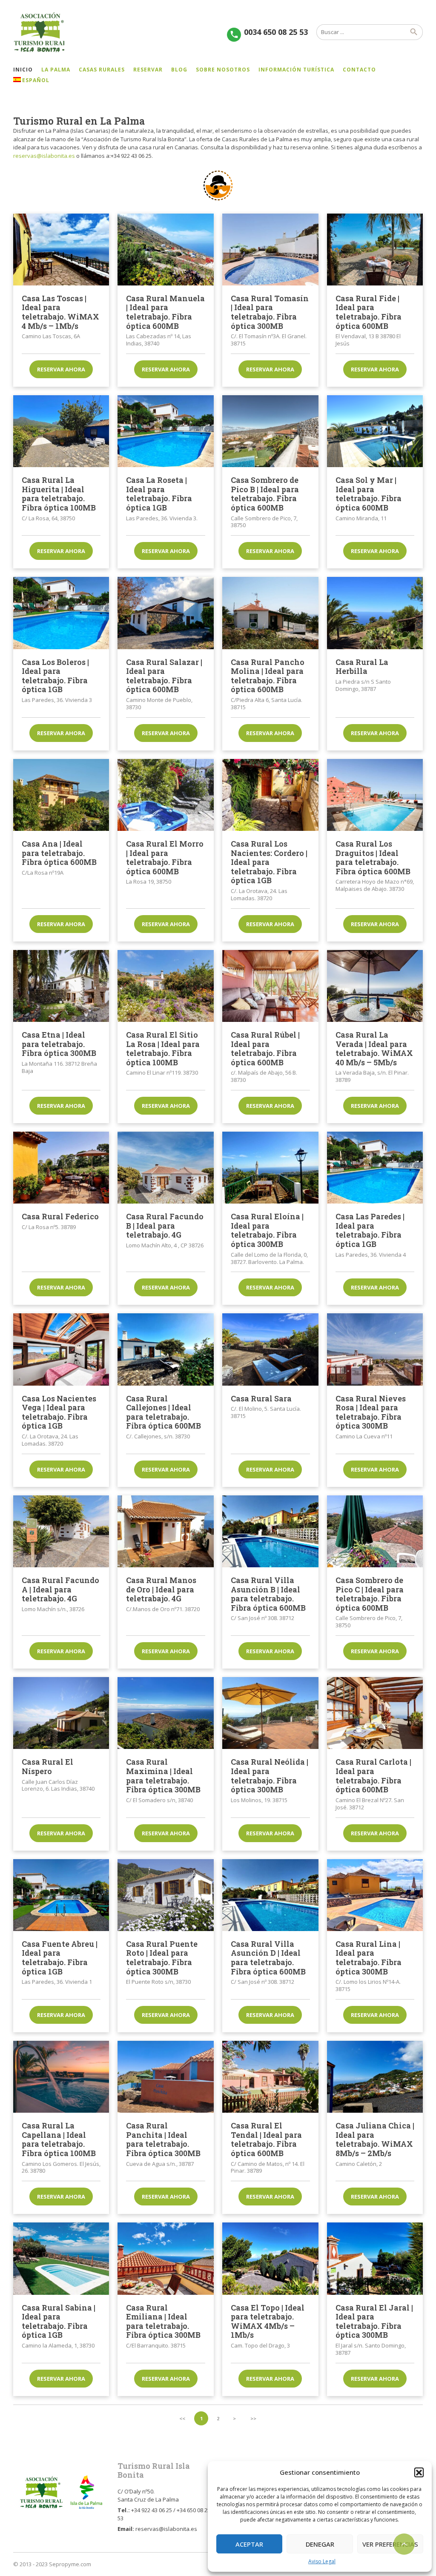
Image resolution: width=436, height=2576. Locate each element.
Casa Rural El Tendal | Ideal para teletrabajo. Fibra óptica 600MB (266, 2139)
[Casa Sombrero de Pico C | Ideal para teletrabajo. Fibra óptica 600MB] (375, 1531)
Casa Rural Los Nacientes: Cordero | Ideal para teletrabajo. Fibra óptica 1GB (269, 862)
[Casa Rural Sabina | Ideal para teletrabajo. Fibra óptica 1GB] (61, 2258)
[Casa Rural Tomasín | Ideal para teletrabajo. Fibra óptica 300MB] (270, 250)
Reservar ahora (61, 369)
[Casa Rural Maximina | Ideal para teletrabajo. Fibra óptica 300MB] (166, 1713)
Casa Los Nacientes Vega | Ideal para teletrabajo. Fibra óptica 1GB (59, 1412)
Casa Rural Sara (261, 1398)
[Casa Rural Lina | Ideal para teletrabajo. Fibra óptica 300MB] (375, 1895)
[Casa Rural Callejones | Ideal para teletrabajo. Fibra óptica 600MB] (166, 1349)
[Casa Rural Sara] (270, 1349)
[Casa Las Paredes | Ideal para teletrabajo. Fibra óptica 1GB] (375, 1168)
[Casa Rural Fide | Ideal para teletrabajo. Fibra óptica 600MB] (375, 250)
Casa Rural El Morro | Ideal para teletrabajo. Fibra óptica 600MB (165, 857)
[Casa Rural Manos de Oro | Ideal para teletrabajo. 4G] (166, 1531)
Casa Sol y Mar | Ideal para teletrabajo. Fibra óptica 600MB (369, 494)
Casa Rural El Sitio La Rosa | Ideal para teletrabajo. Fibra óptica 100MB (163, 1048)
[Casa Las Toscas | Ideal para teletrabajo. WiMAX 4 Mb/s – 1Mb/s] (61, 250)
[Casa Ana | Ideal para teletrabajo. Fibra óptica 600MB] (61, 795)
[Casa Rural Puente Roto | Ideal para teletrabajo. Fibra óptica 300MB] (166, 1895)
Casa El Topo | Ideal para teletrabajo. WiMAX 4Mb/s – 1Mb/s (268, 2321)
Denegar (320, 2544)
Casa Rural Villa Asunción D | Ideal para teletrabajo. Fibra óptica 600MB (268, 1958)
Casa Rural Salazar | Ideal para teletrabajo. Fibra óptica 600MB (164, 676)
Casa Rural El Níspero (47, 1766)
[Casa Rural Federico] (61, 1168)
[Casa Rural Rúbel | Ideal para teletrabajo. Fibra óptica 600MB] (270, 986)
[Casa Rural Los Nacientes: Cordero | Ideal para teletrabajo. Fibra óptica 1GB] (270, 795)
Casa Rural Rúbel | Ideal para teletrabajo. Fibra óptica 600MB (265, 1048)
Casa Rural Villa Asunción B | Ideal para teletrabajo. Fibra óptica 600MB (268, 1594)
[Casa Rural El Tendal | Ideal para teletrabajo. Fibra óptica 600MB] (270, 2077)
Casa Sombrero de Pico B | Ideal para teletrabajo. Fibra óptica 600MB (265, 494)
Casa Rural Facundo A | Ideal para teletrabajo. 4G (60, 1589)
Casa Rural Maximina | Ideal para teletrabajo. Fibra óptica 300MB (163, 1776)
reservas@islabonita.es (44, 156)
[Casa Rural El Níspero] (61, 1713)
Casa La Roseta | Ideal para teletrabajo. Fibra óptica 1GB (159, 494)
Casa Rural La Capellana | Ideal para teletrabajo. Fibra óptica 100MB (59, 2139)
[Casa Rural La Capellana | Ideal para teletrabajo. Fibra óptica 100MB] (61, 2077)
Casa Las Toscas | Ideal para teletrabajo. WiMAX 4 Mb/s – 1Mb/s (60, 312)
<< (182, 2418)
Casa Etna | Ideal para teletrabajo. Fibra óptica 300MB (59, 1044)
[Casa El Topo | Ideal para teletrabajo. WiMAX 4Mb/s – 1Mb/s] (270, 2258)
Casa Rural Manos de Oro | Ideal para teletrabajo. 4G (161, 1589)
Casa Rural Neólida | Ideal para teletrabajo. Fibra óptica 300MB (270, 1776)
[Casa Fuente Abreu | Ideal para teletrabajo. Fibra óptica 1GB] (61, 1895)
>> (253, 2418)
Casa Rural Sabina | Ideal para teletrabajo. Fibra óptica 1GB (59, 2321)
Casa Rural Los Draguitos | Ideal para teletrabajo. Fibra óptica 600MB (373, 857)
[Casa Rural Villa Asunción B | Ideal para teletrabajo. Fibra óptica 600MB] (270, 1531)
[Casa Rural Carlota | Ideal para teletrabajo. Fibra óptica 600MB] (375, 1713)
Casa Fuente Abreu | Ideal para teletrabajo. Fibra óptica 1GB (60, 1958)
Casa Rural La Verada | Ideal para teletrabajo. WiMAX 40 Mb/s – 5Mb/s (374, 1048)
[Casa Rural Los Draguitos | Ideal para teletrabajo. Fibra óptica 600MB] (375, 795)
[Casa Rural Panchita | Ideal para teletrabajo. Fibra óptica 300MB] (166, 2077)
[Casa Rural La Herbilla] (375, 613)
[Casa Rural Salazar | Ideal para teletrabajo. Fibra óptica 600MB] (166, 613)
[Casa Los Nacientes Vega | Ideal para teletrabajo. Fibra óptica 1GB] (61, 1349)
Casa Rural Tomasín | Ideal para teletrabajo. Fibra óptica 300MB (270, 312)
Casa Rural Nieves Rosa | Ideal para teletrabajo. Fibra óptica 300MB (371, 1412)
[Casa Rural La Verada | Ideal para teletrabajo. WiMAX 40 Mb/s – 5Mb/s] (375, 986)
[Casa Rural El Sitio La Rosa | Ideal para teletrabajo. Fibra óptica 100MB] (166, 986)
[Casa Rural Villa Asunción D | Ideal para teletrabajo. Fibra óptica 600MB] (270, 1895)
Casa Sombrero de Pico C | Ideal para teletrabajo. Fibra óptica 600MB (370, 1594)
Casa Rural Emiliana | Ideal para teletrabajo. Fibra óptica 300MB (163, 2321)
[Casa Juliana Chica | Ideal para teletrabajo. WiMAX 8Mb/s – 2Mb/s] (375, 2077)
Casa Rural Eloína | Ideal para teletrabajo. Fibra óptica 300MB (267, 1230)
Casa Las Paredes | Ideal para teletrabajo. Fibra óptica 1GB (370, 1230)
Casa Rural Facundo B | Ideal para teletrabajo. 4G (165, 1225)
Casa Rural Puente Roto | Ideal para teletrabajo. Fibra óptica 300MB (162, 1958)
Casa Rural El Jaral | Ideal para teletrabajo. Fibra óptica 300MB (374, 2321)
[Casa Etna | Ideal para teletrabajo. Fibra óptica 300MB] (61, 986)
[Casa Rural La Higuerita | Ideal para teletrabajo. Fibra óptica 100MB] (61, 431)
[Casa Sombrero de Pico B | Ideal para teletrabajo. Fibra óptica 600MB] (270, 431)
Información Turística (296, 70)
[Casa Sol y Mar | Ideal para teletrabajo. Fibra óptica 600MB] (375, 431)
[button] (419, 2472)
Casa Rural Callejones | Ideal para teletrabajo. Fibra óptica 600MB (163, 1412)
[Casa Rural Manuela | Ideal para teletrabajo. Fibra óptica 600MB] (166, 250)
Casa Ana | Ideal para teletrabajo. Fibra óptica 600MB (59, 853)
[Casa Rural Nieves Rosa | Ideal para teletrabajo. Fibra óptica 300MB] (375, 1349)
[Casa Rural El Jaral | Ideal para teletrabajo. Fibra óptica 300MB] (375, 2258)
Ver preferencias (390, 2544)
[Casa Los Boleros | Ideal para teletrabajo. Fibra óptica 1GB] (61, 613)
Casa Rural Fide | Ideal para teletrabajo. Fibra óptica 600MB (369, 312)
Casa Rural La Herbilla (362, 667)
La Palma (56, 70)
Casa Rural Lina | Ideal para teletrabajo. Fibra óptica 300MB (369, 1958)
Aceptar (249, 2544)
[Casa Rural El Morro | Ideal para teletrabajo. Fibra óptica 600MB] (166, 795)
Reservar (148, 70)
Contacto (359, 70)
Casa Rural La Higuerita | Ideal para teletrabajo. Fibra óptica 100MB (59, 494)
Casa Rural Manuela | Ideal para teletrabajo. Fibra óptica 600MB (165, 312)
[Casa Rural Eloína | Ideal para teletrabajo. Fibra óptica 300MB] (270, 1168)
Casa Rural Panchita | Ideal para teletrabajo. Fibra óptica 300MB (163, 2139)
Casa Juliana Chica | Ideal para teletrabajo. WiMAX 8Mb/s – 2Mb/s (375, 2139)
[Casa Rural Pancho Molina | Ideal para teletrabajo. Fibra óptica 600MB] (270, 613)
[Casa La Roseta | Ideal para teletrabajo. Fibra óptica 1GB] (166, 431)
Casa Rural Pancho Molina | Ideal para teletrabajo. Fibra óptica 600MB (268, 676)
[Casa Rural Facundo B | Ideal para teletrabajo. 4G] (166, 1168)
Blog (179, 70)
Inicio (23, 70)
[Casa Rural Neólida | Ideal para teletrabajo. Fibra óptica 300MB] (270, 1713)
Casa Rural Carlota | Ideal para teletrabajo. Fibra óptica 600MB (373, 1776)
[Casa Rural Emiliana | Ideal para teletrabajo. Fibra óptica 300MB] (166, 2258)
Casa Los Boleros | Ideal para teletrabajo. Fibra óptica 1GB (55, 676)
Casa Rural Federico (60, 1216)
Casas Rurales (102, 70)
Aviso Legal (322, 2561)
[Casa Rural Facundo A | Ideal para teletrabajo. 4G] (61, 1531)
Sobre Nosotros (223, 70)
